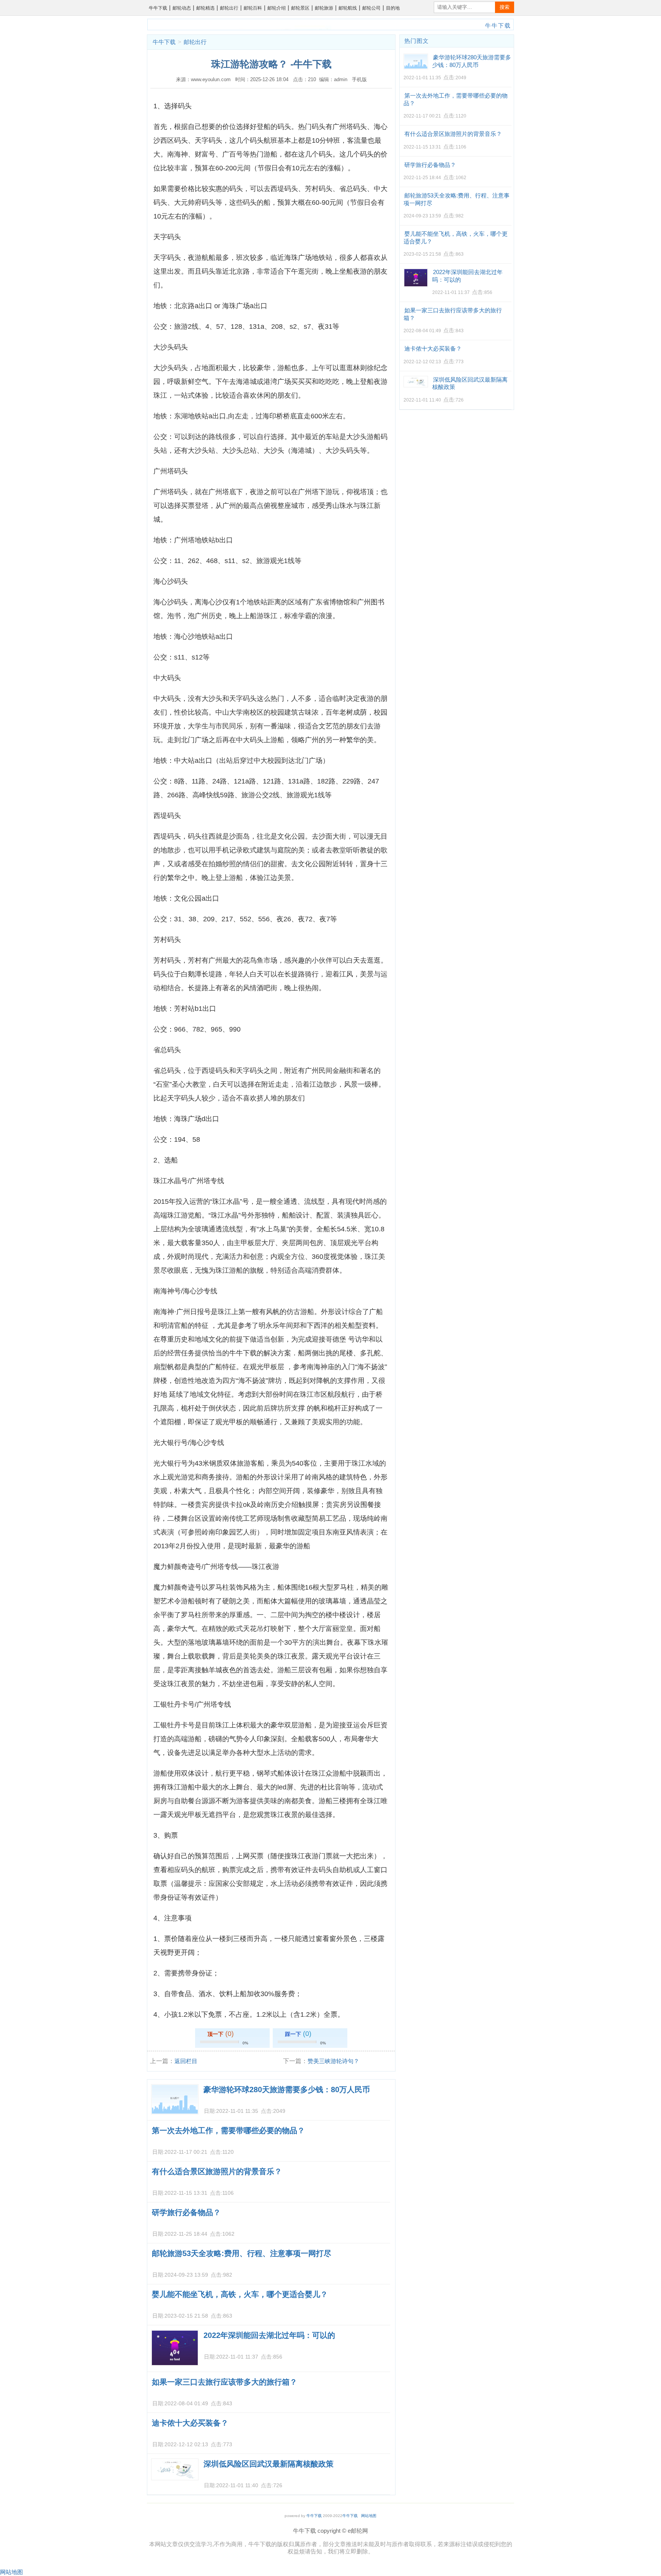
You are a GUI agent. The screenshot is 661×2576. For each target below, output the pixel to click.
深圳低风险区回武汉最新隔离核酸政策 (269, 2464)
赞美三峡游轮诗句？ (333, 2061)
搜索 (505, 7)
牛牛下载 (158, 8)
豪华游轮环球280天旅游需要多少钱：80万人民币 (287, 2090)
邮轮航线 (348, 8)
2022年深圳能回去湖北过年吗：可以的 (269, 2335)
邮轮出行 (229, 8)
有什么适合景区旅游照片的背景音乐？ (217, 2171)
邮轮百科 (253, 8)
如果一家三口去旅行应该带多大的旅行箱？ (225, 2382)
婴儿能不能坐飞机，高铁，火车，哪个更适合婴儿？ (240, 2294)
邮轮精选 (205, 8)
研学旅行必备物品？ (186, 2212)
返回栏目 (186, 2061)
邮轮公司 (371, 8)
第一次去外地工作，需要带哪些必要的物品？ (228, 2130)
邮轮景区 (300, 8)
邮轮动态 (182, 8)
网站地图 (369, 2516)
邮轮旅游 (324, 8)
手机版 (359, 79)
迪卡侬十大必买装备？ (190, 2423)
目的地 (393, 8)
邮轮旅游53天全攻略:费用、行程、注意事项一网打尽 (242, 2253)
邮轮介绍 (277, 8)
